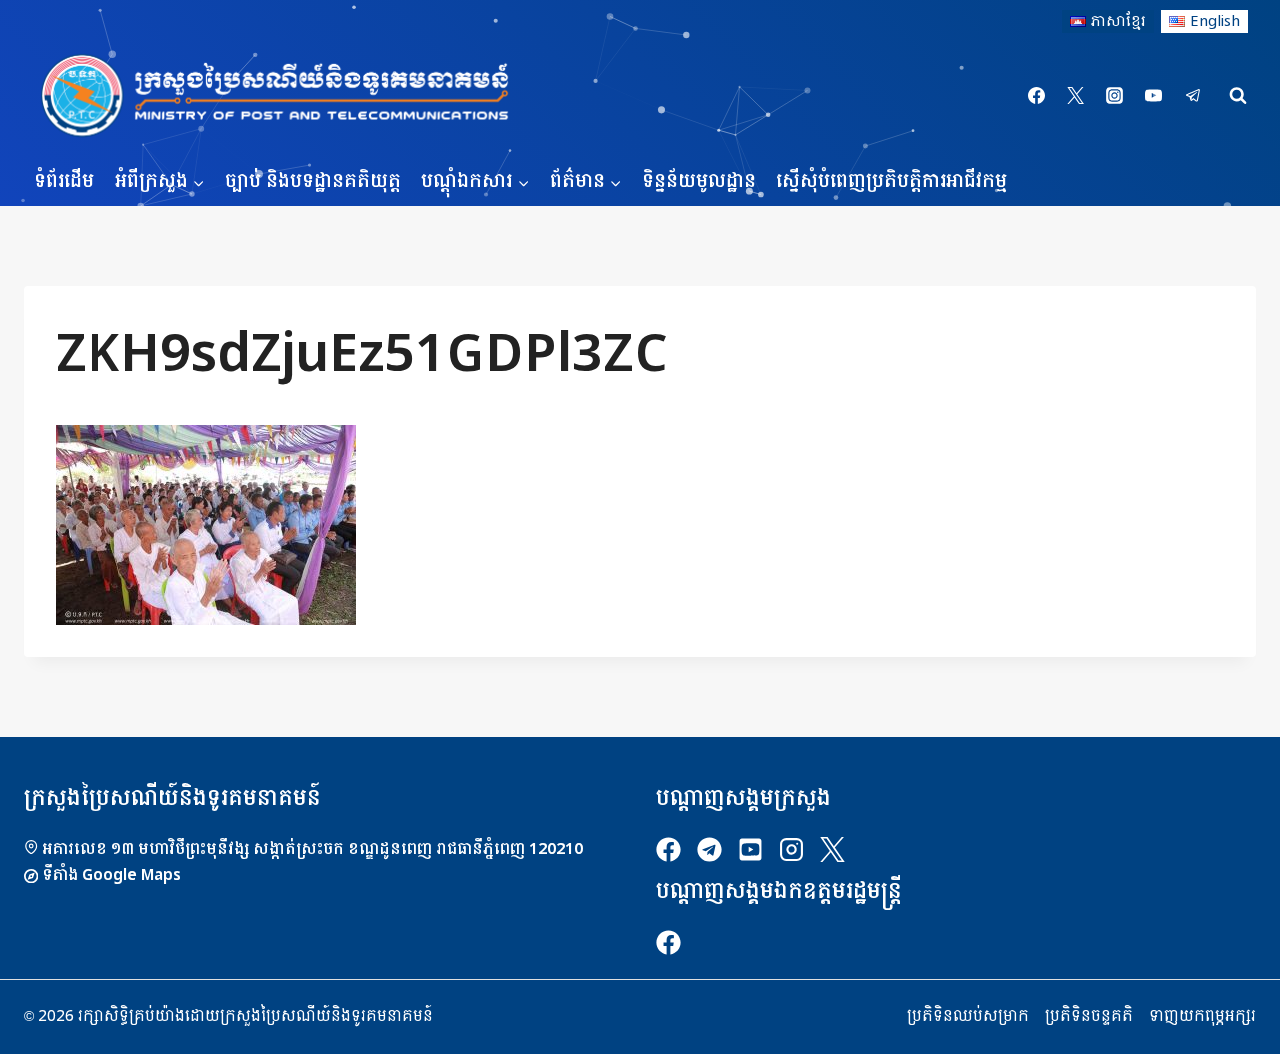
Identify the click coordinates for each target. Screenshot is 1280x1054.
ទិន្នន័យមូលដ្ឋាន (699, 181)
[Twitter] (1076, 96)
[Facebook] (1037, 96)
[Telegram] (1193, 96)
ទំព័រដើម (64, 181)
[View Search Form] (1238, 96)
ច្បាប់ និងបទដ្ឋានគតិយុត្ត (313, 181)
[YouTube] (1154, 96)
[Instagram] (1115, 96)
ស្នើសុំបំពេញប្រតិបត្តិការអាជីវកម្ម (891, 181)
